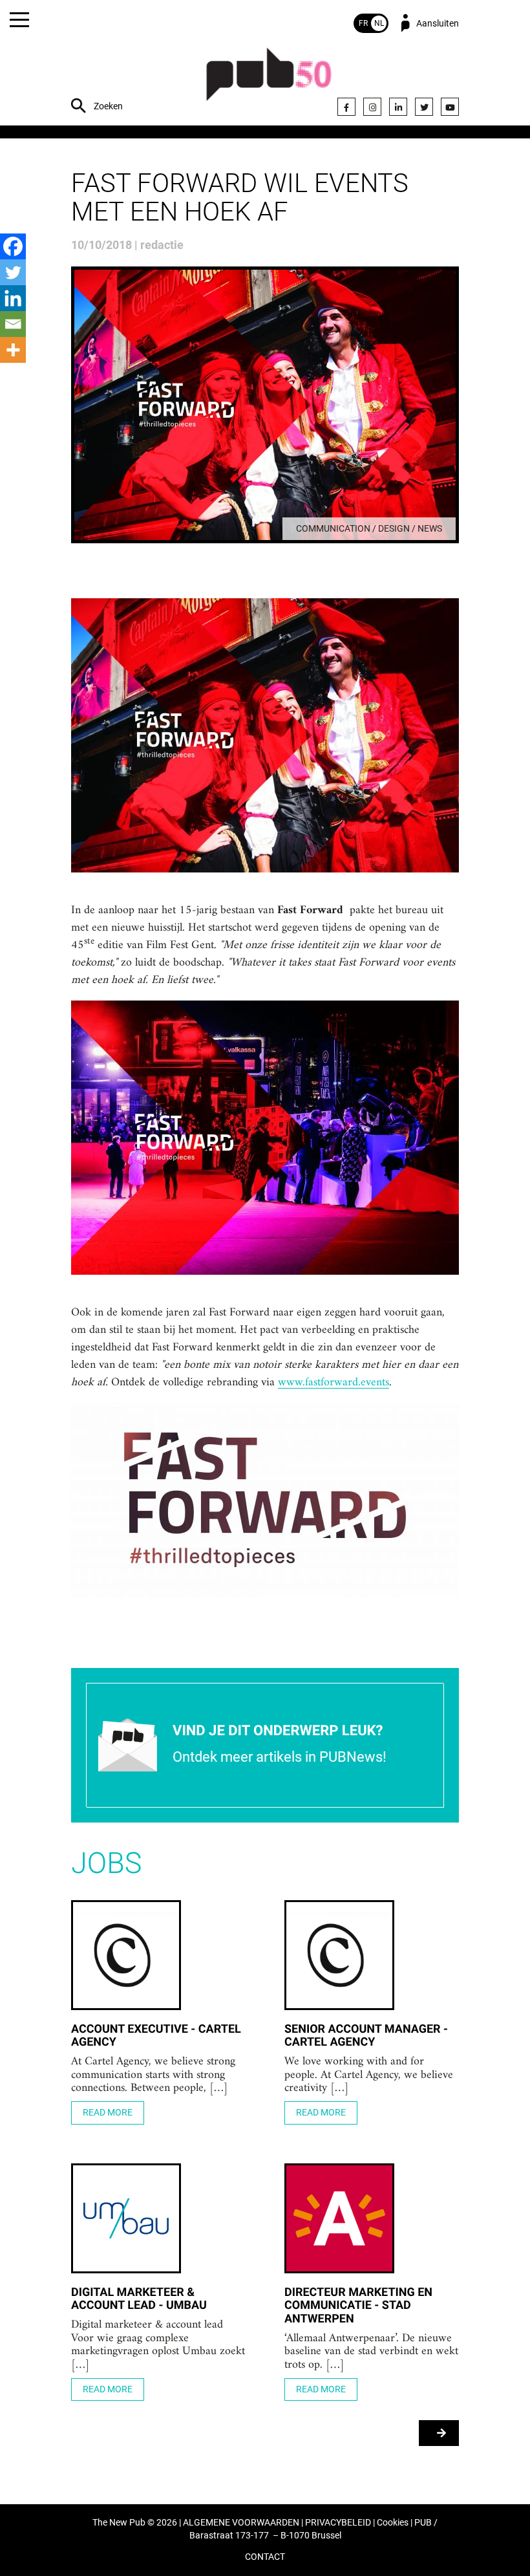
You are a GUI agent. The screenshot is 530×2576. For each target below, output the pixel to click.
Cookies (393, 2523)
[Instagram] (372, 107)
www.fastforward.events (334, 1383)
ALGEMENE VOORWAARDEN (241, 2523)
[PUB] (269, 81)
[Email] (13, 324)
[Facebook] (346, 107)
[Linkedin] (13, 298)
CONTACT (265, 2557)
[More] (13, 350)
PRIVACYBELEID (338, 2523)
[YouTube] (450, 107)
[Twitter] (424, 107)
